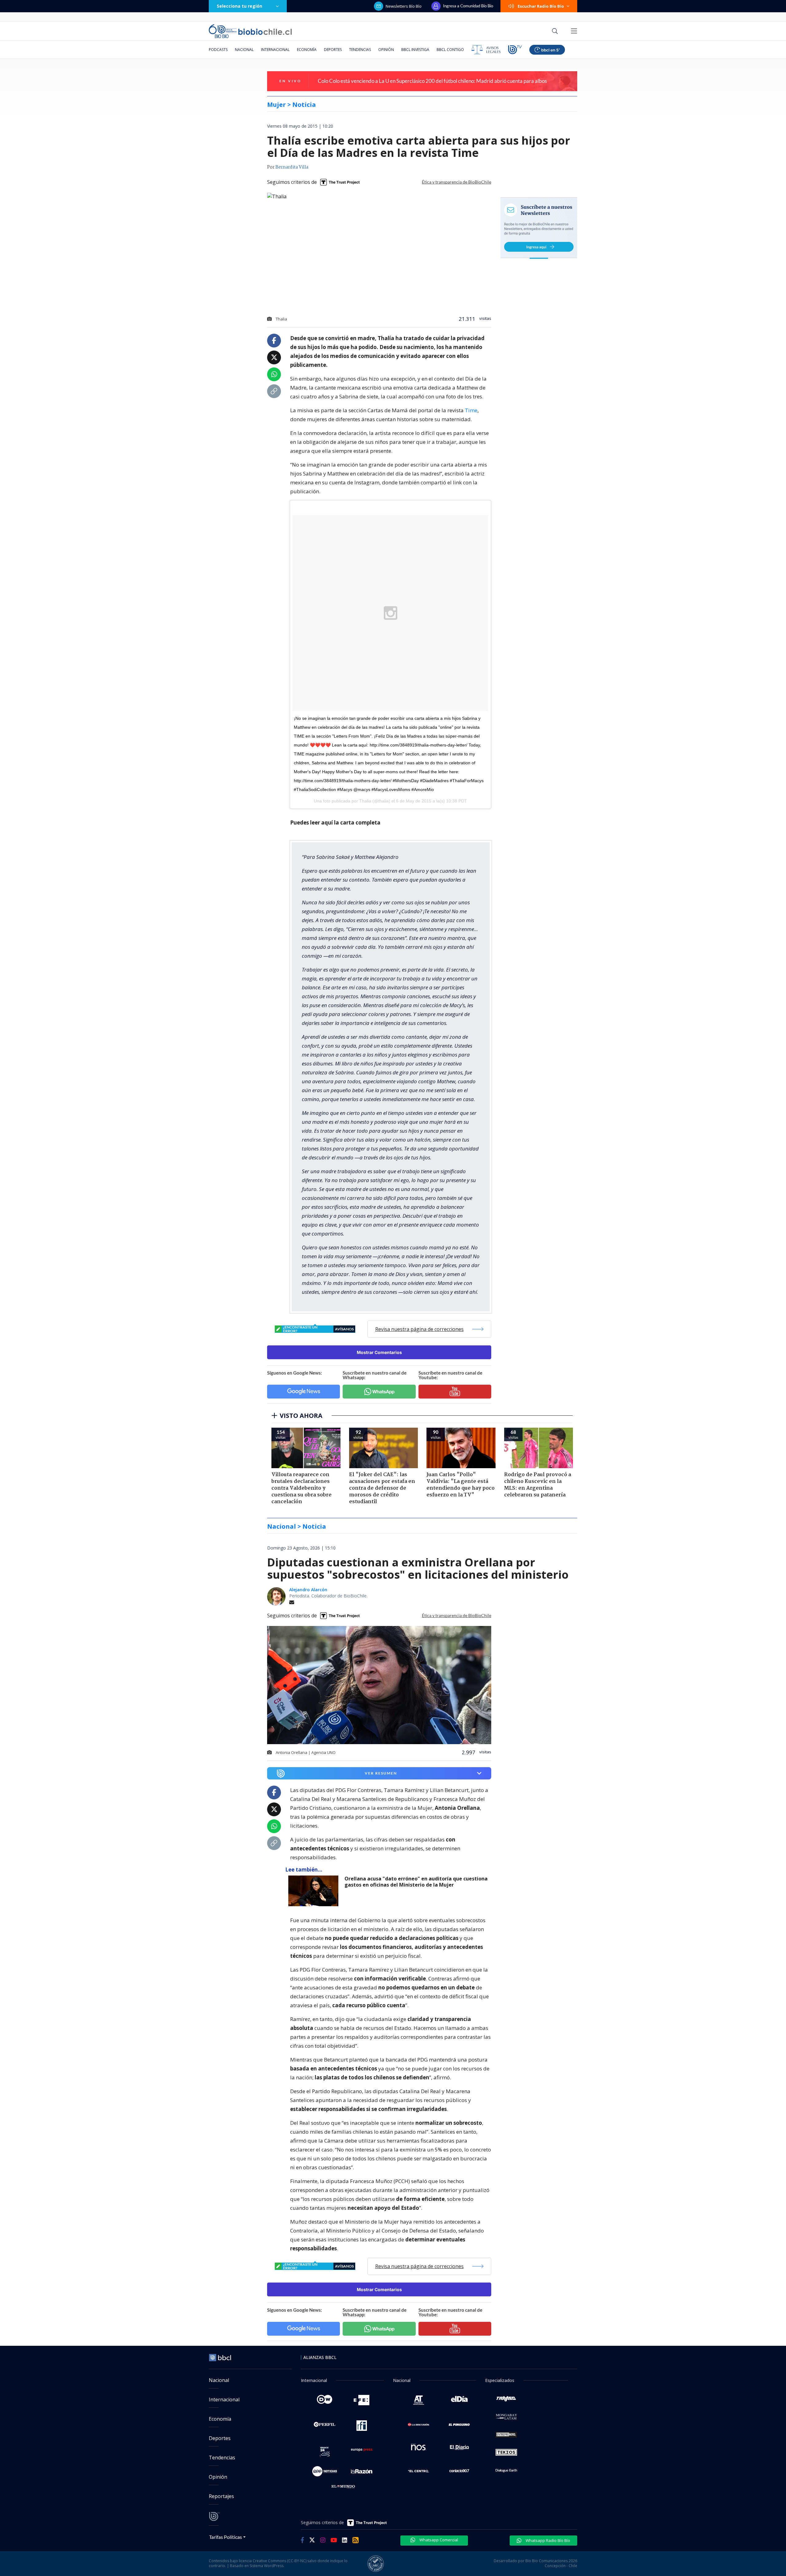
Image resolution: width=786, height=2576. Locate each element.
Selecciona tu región (239, 6)
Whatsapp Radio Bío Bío (547, 2540)
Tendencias (360, 50)
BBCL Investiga (415, 50)
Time (471, 410)
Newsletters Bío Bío (404, 6)
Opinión (386, 50)
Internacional (275, 50)
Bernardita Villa (292, 167)
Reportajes (221, 2496)
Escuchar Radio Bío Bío (541, 6)
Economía (307, 50)
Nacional (244, 50)
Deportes (333, 50)
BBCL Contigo (450, 50)
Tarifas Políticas (226, 2537)
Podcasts (218, 50)
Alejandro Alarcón (308, 1590)
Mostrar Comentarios (379, 1352)
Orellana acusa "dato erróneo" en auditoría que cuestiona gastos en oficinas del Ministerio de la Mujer (416, 1882)
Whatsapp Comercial (438, 2540)
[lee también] (315, 1891)
